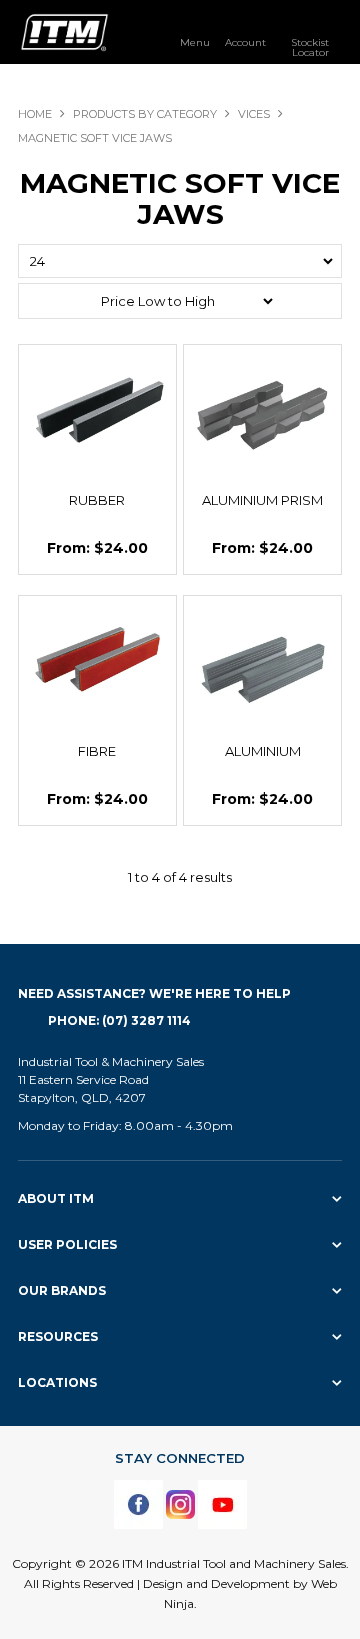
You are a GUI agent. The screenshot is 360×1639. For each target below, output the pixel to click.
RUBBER (97, 500)
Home (35, 114)
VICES (254, 114)
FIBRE (97, 751)
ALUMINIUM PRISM (262, 500)
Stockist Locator (310, 47)
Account (245, 42)
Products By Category (145, 114)
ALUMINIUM (263, 751)
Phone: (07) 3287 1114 (119, 1020)
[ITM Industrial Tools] (64, 31)
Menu (195, 42)
